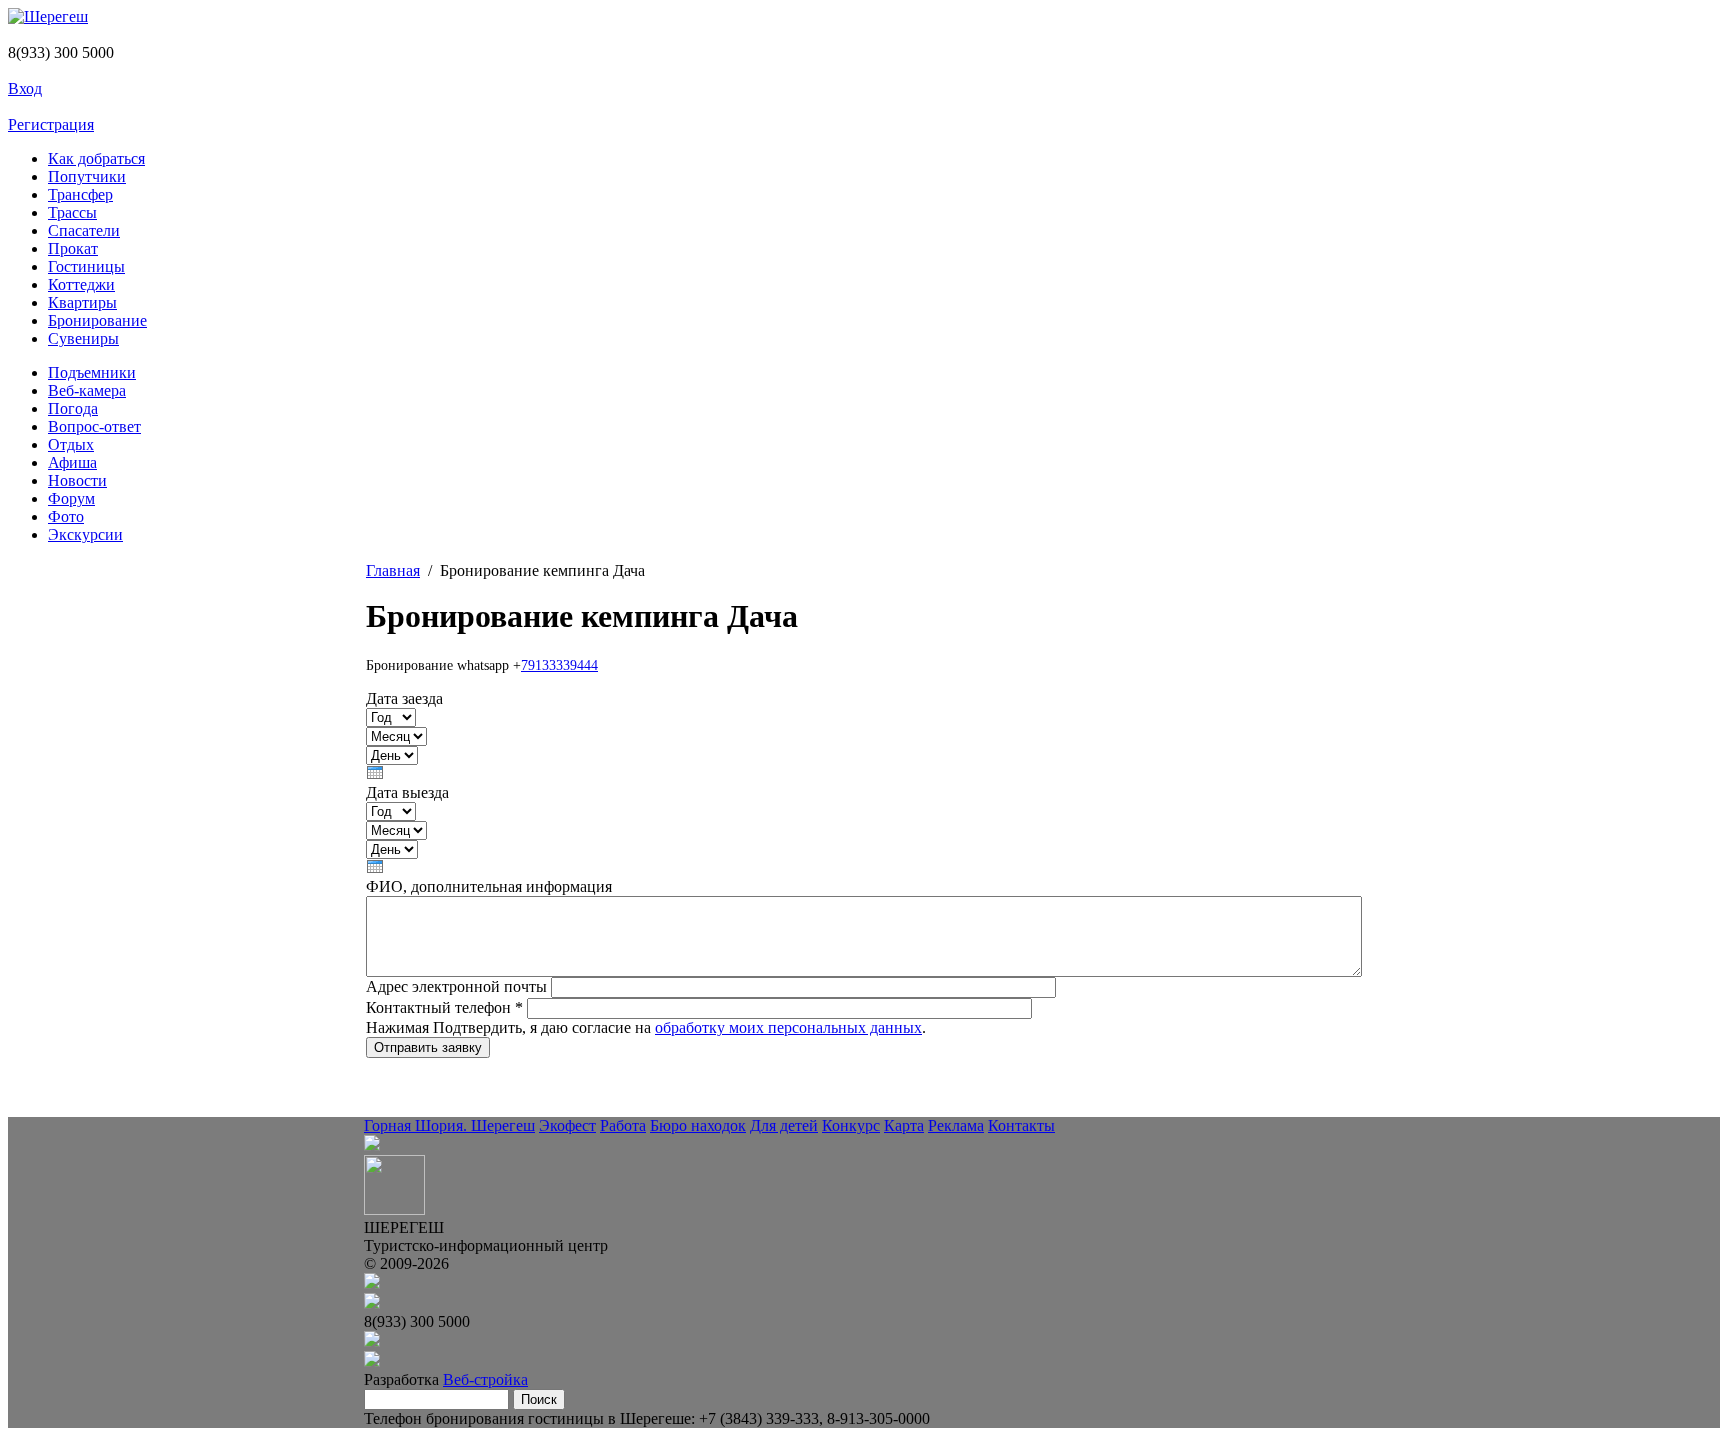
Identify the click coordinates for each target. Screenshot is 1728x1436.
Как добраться (96, 158)
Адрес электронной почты (458, 986)
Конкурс (851, 1125)
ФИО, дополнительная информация (489, 886)
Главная (393, 570)
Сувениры (83, 338)
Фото (66, 516)
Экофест (567, 1125)
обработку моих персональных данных (788, 1027)
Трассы (72, 212)
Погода (73, 408)
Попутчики (87, 176)
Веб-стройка (485, 1379)
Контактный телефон (444, 1007)
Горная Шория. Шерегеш (449, 1125)
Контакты (1021, 1125)
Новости (77, 480)
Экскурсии (85, 534)
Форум (71, 498)
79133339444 (559, 665)
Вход (25, 88)
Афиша (72, 462)
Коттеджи (81, 284)
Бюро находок (698, 1125)
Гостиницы (86, 266)
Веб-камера (87, 390)
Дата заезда (404, 698)
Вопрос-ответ (94, 426)
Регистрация (51, 124)
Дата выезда (407, 792)
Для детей (784, 1125)
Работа (623, 1125)
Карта (904, 1125)
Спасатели (84, 230)
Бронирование (97, 320)
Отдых (71, 444)
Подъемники (92, 372)
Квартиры (82, 302)
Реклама (956, 1125)
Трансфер (80, 194)
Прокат (73, 248)
